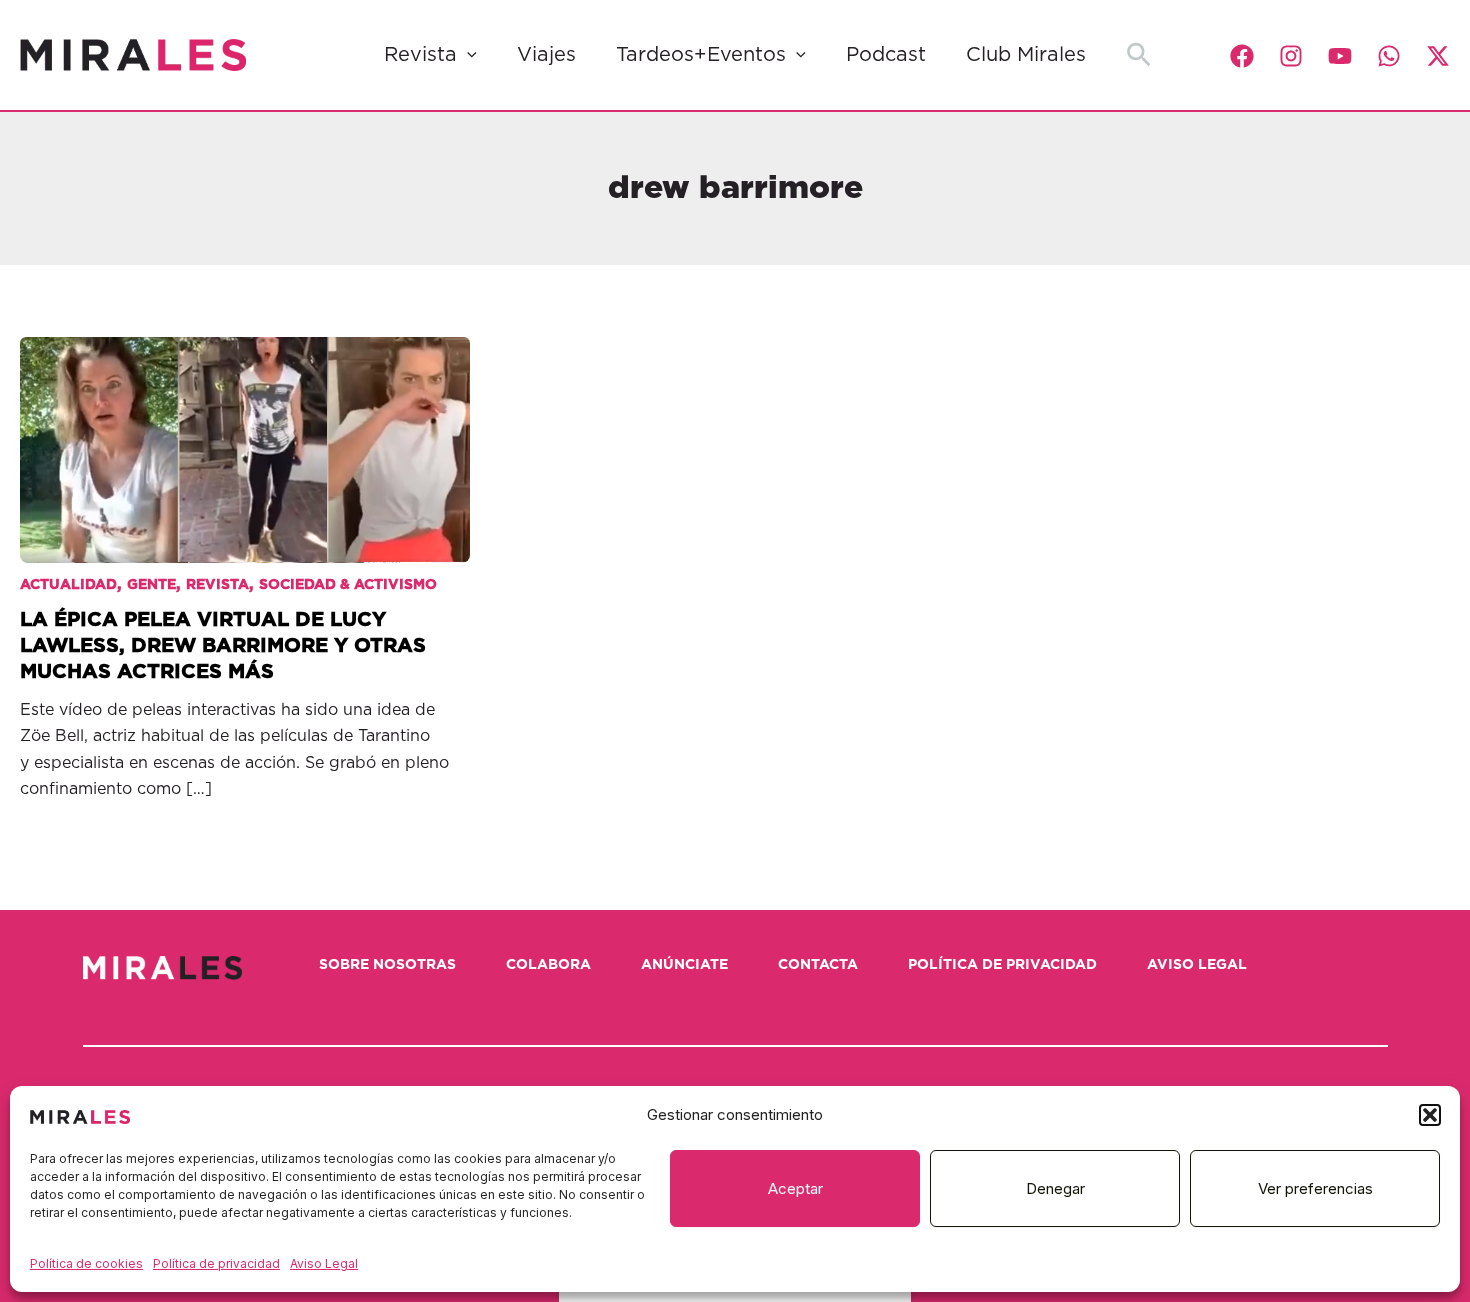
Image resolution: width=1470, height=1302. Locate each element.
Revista (420, 55)
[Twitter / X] (1438, 56)
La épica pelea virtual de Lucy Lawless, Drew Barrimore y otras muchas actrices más (223, 646)
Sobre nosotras (387, 965)
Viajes (546, 55)
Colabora (548, 965)
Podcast (886, 55)
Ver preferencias (1315, 1188)
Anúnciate (684, 965)
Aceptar (795, 1188)
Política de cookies (86, 1263)
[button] (1430, 1115)
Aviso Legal (324, 1263)
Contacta (818, 965)
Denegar (1055, 1188)
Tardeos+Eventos (701, 55)
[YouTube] (1340, 56)
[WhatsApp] (1389, 56)
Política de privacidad (216, 1263)
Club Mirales (1026, 55)
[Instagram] (1291, 56)
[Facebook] (1242, 56)
